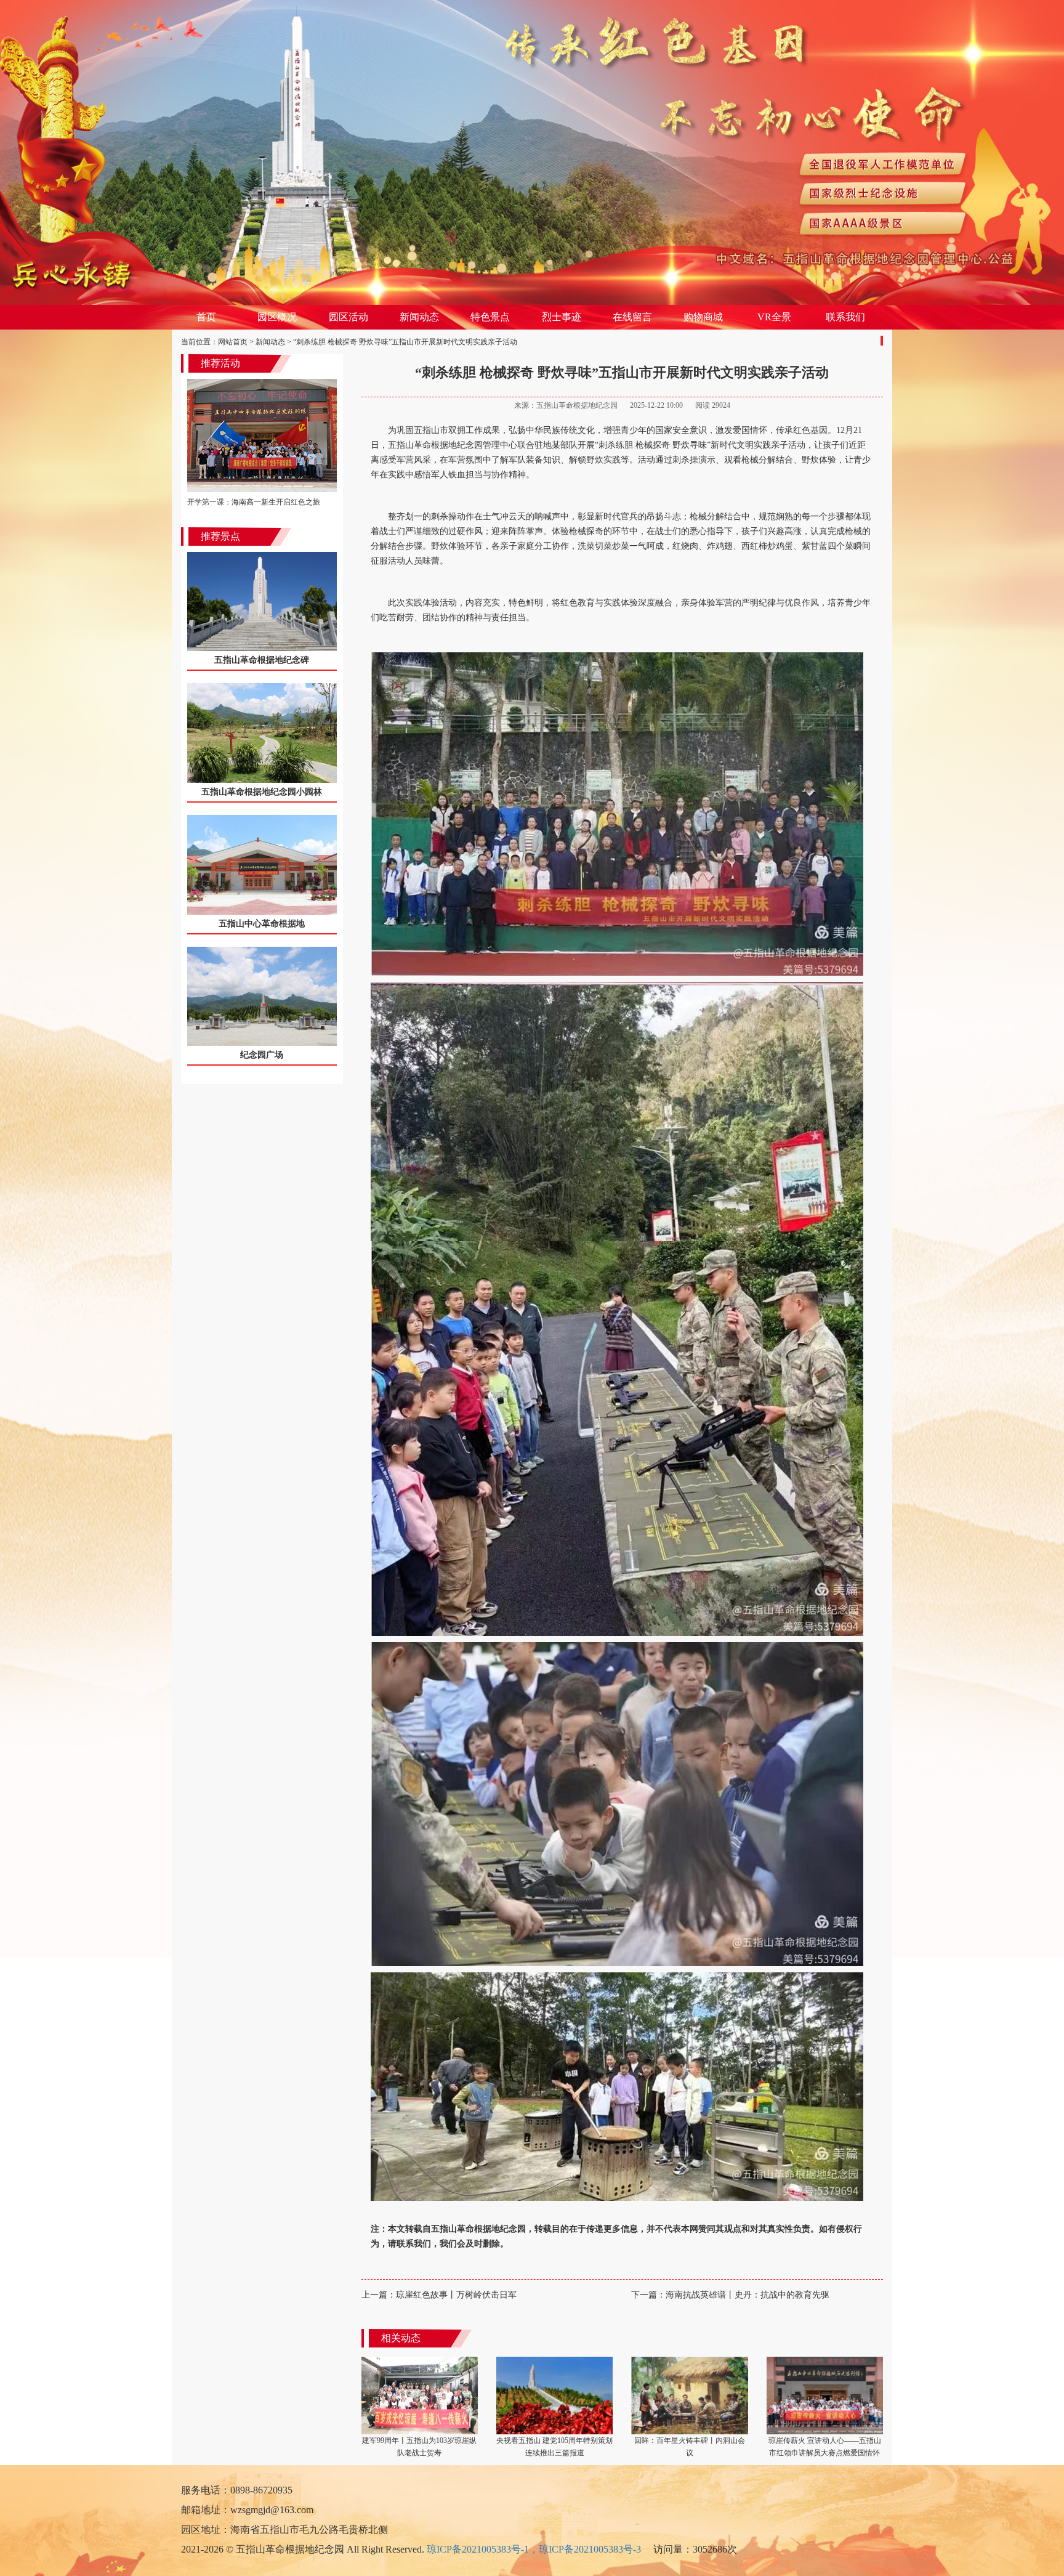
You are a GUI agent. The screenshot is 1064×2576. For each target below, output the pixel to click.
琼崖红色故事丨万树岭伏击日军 (439, 2295)
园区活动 (349, 317)
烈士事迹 (562, 317)
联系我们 (845, 317)
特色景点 (490, 317)
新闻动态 (419, 317)
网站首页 (233, 342)
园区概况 (277, 317)
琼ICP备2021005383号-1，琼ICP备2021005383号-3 (534, 2549)
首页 (206, 317)
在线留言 (632, 317)
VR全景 (774, 317)
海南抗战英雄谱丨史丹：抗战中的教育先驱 (730, 2295)
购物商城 (703, 317)
